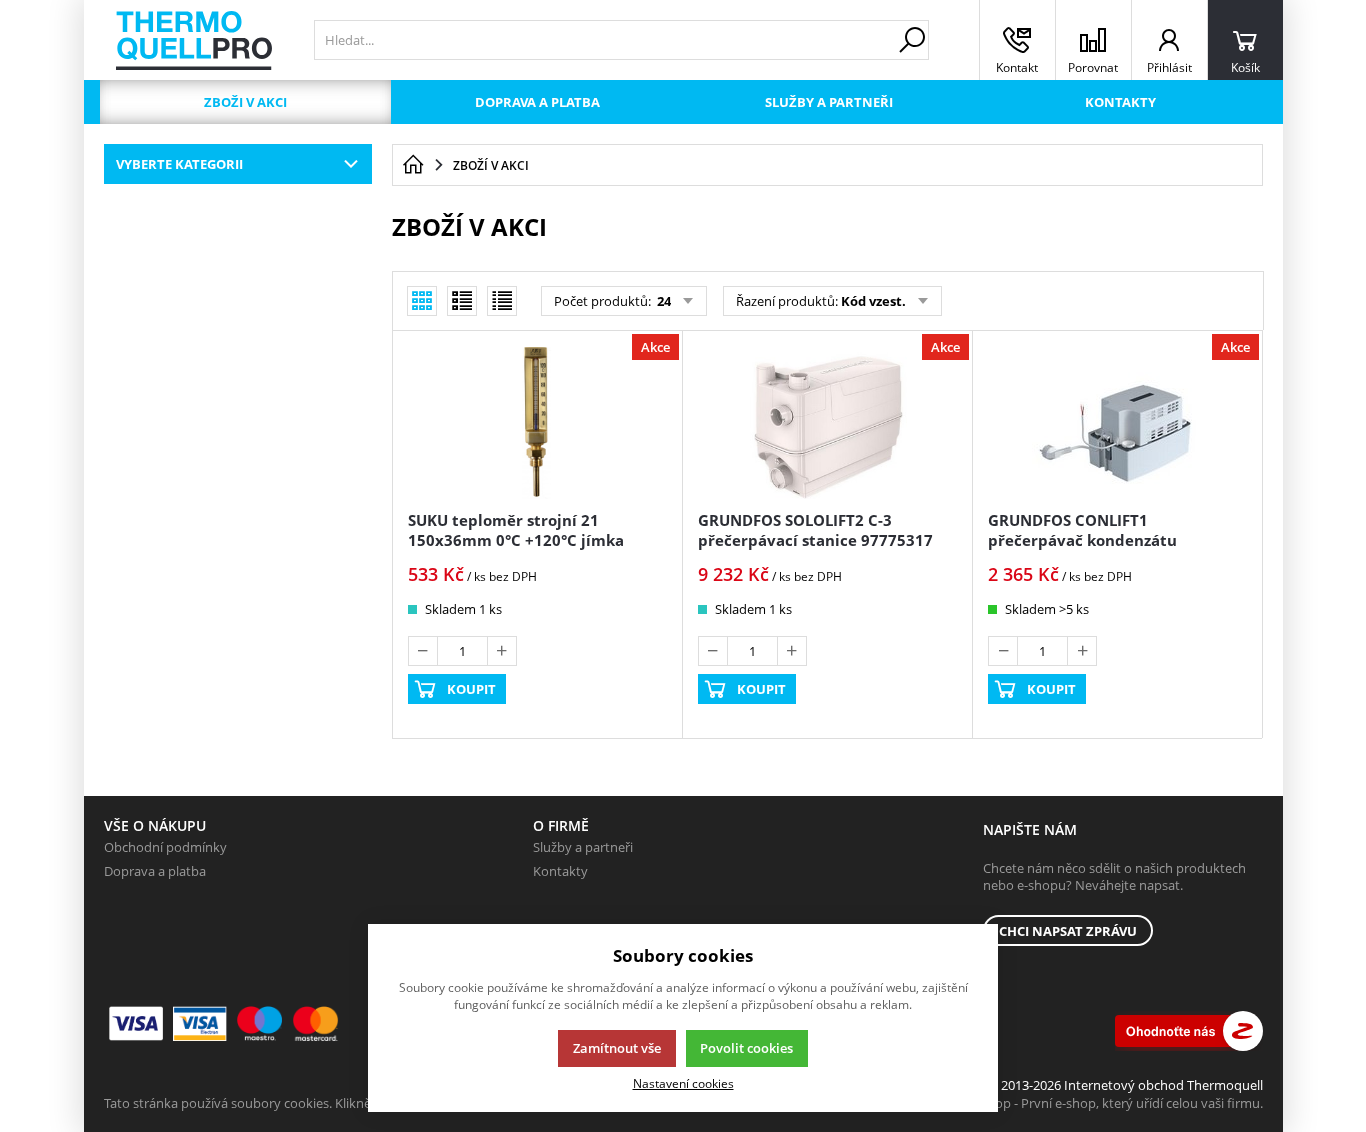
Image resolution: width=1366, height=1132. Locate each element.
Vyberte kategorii (179, 164)
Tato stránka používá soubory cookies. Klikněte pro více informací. (299, 1103)
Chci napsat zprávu (1068, 931)
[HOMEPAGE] (413, 165)
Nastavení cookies (683, 1083)
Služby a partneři (829, 102)
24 (662, 301)
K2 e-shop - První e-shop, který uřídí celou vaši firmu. (1107, 1103)
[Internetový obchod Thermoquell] (194, 40)
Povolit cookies (746, 1048)
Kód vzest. (873, 301)
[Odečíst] (423, 651)
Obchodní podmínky (165, 847)
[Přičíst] (502, 651)
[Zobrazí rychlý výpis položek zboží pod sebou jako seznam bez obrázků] (502, 301)
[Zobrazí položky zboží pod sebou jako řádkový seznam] (462, 301)
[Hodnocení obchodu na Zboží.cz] (1189, 1031)
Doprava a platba (537, 102)
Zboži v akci (245, 102)
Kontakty (1120, 102)
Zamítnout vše (617, 1048)
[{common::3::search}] (912, 40)
